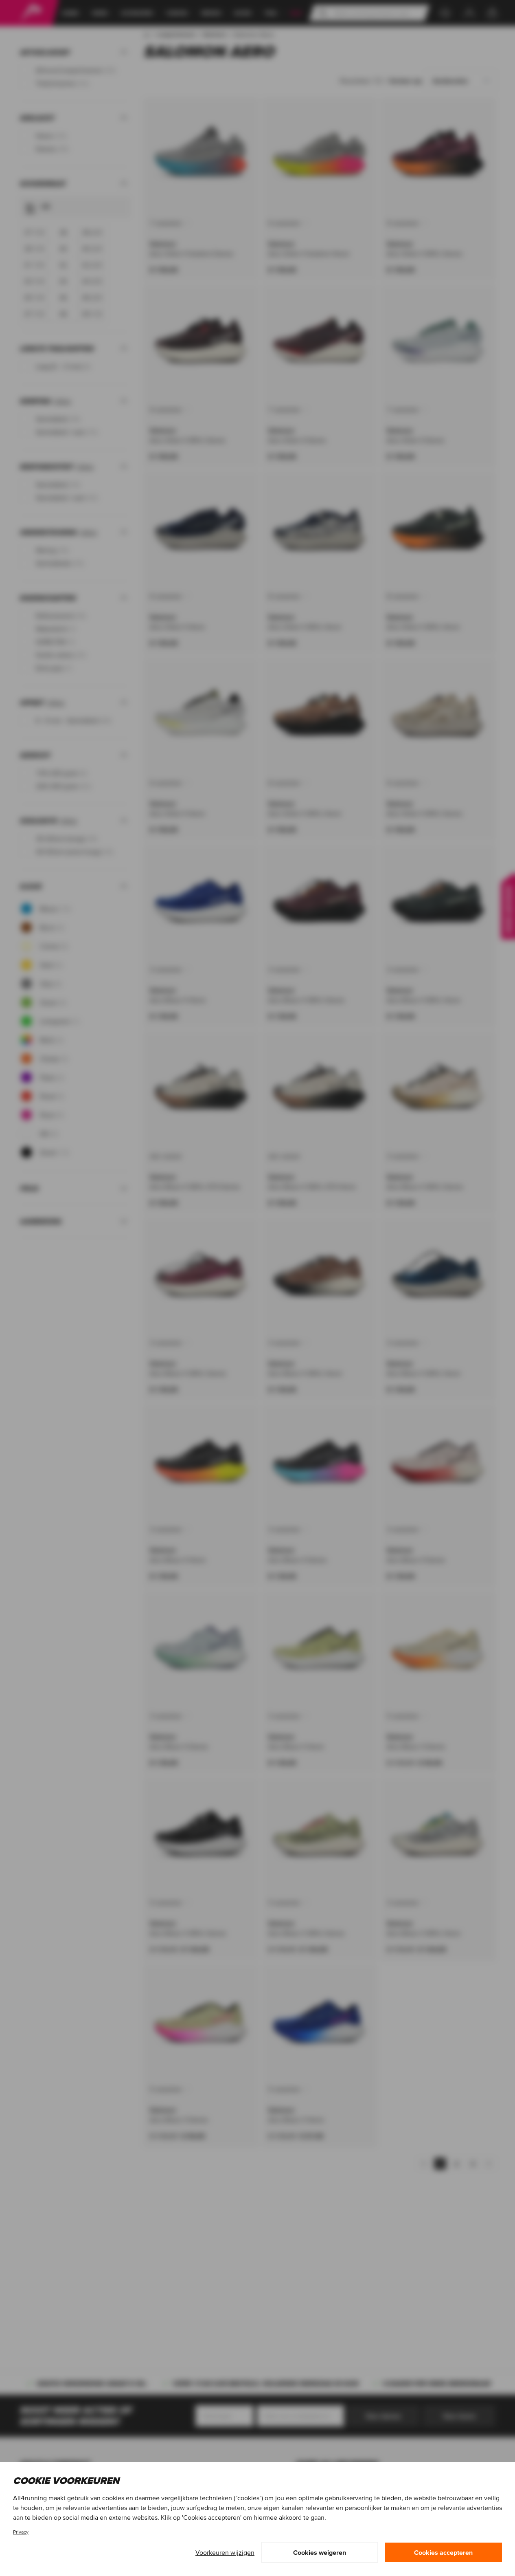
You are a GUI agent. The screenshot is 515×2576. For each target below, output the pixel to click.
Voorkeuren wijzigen (225, 2552)
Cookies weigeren (320, 2552)
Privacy (21, 2532)
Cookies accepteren (443, 2552)
